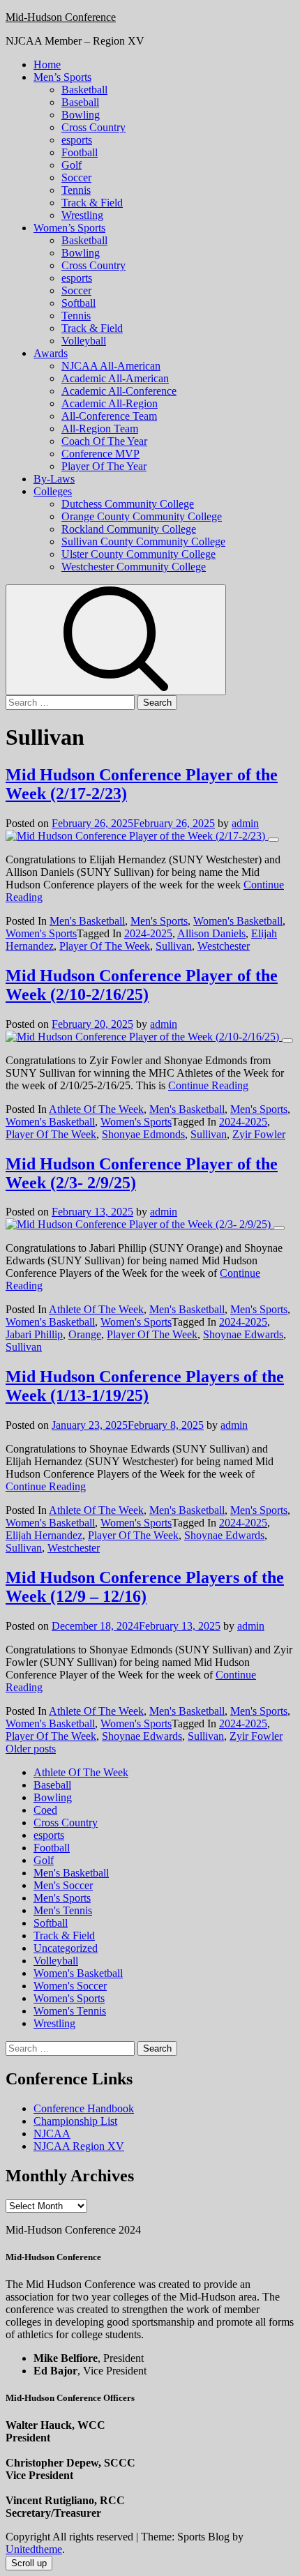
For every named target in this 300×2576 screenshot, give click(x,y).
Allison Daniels (211, 933)
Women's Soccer (70, 1986)
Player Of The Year (104, 466)
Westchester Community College (134, 567)
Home (47, 65)
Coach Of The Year (104, 441)
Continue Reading (208, 1085)
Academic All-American (115, 378)
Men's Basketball (87, 921)
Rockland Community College (129, 529)
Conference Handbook (84, 2108)
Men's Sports (159, 921)
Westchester (224, 946)
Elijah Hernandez (44, 1535)
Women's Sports (41, 933)
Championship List (75, 2121)
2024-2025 (148, 933)
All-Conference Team (109, 416)
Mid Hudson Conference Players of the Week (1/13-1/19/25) (145, 1386)
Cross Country (93, 127)
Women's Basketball (238, 921)
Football (80, 152)
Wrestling (82, 215)
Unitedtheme (34, 2549)
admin (245, 823)
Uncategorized (66, 1948)
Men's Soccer (63, 1885)
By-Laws (54, 479)
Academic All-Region (110, 403)
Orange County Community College (142, 516)
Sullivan (174, 946)
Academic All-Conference (119, 391)
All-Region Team (100, 429)
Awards (51, 353)
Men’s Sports (62, 77)
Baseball (80, 102)
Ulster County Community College (138, 554)
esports (77, 140)
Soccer (76, 177)
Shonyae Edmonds (143, 1134)
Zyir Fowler (259, 1134)
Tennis (76, 190)
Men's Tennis (63, 1910)
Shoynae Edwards (243, 1334)
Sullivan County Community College (143, 541)
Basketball (84, 90)
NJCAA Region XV (79, 2146)
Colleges (53, 491)
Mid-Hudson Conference (61, 17)
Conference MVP (100, 454)
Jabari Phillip (34, 1334)
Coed (45, 1810)
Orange (85, 1334)
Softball (78, 303)
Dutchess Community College (128, 504)
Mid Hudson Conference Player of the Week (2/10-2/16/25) (142, 985)
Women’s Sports (69, 228)
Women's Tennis (70, 2011)
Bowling (81, 115)
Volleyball (84, 341)
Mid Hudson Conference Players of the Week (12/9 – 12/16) (145, 1587)
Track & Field (92, 203)
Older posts (31, 1749)
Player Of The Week (105, 946)
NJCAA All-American (111, 366)
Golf (72, 165)
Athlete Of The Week (96, 1109)
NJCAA (52, 2134)
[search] (116, 640)
